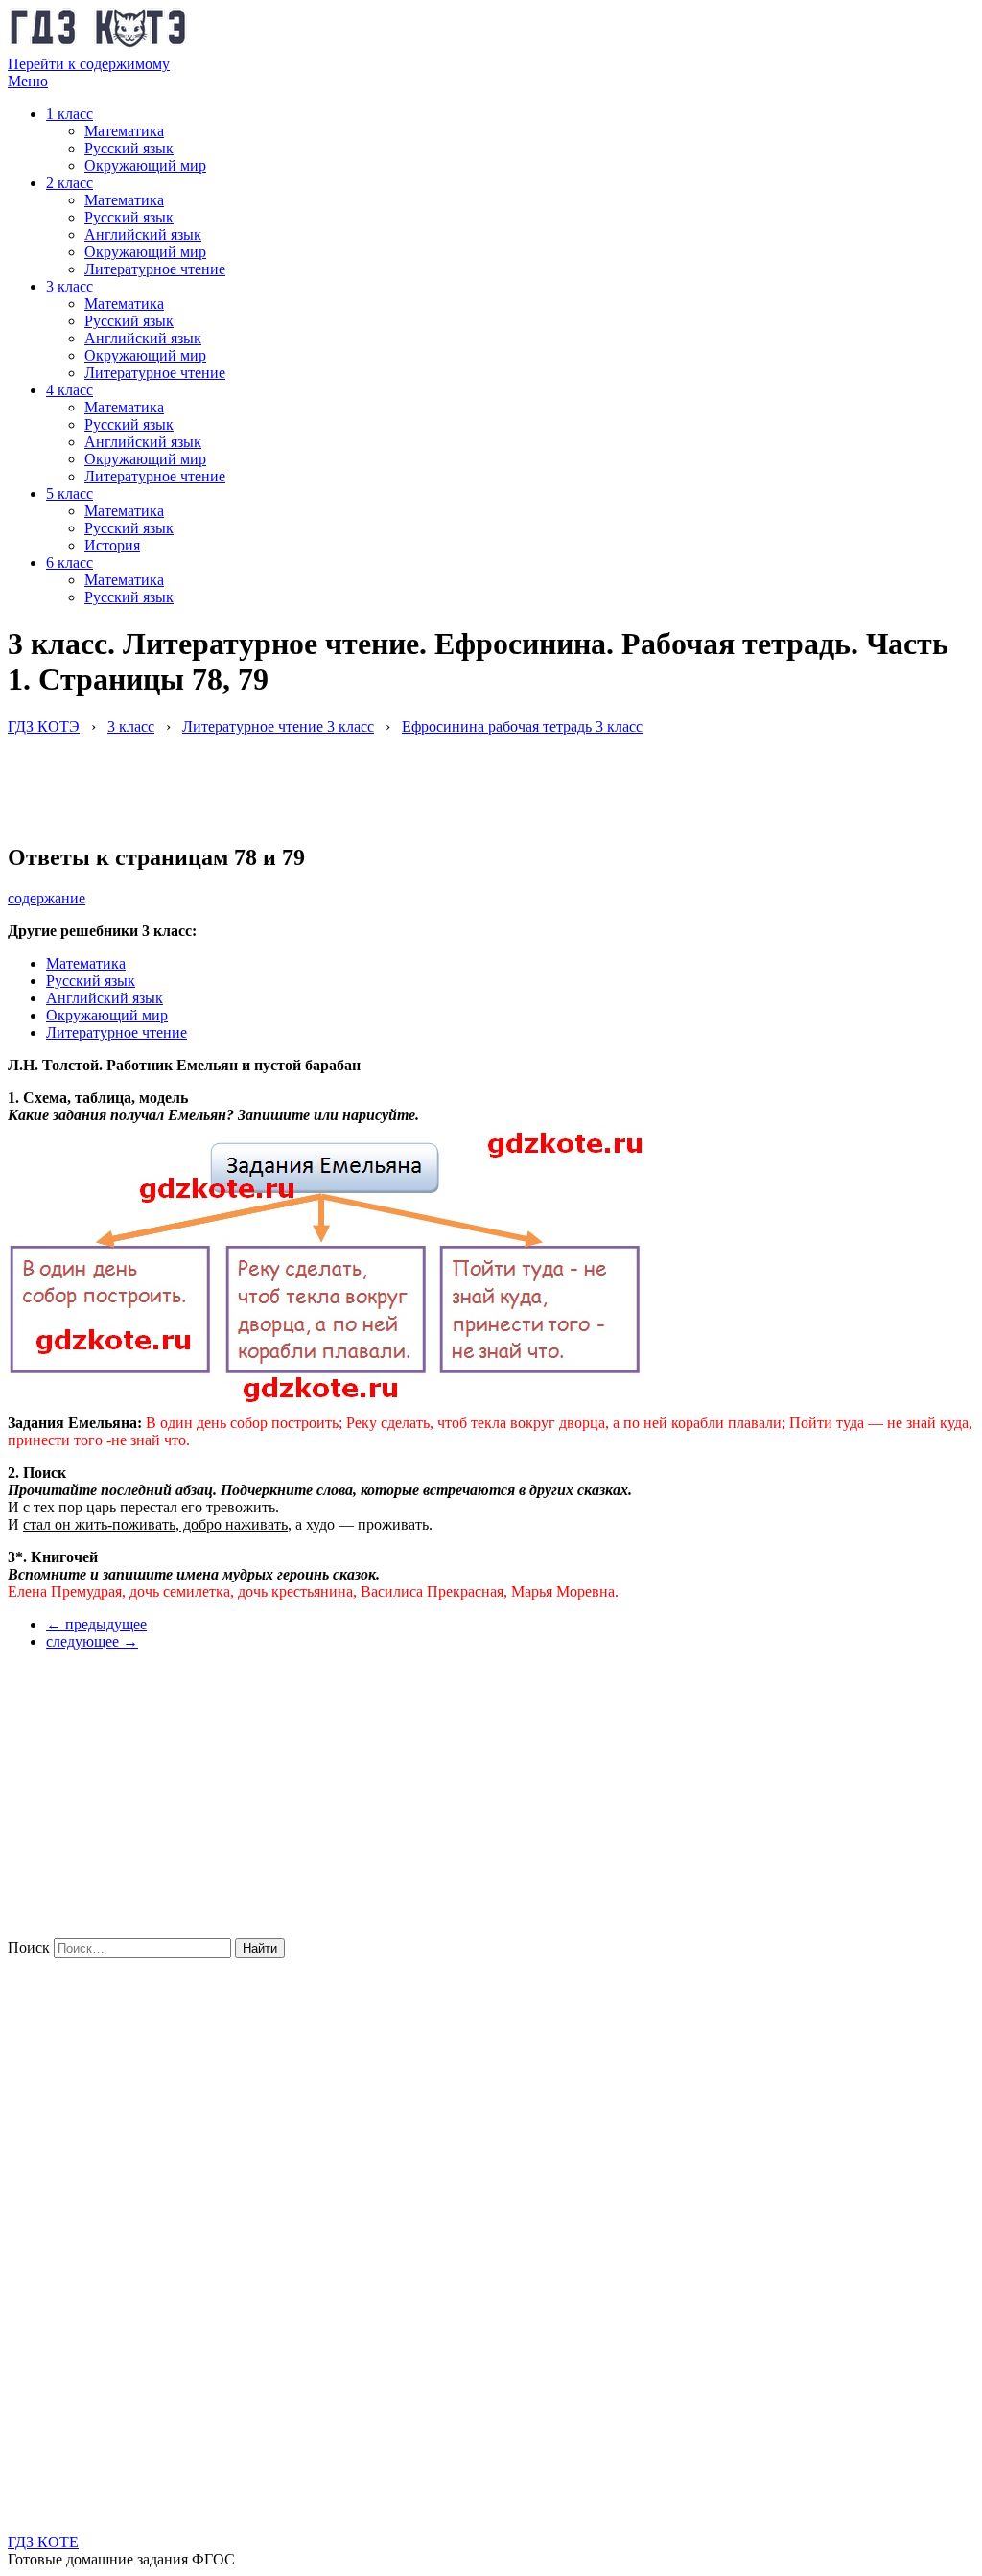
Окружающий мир (145, 165)
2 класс (70, 183)
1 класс (70, 114)
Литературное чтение (155, 269)
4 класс (70, 390)
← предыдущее (96, 1624)
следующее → (92, 1641)
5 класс (70, 493)
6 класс (70, 562)
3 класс (70, 286)
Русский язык (129, 148)
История (112, 545)
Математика (124, 131)
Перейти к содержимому (89, 64)
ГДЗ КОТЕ (43, 2542)
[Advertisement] (357, 779)
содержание (47, 898)
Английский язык (143, 234)
